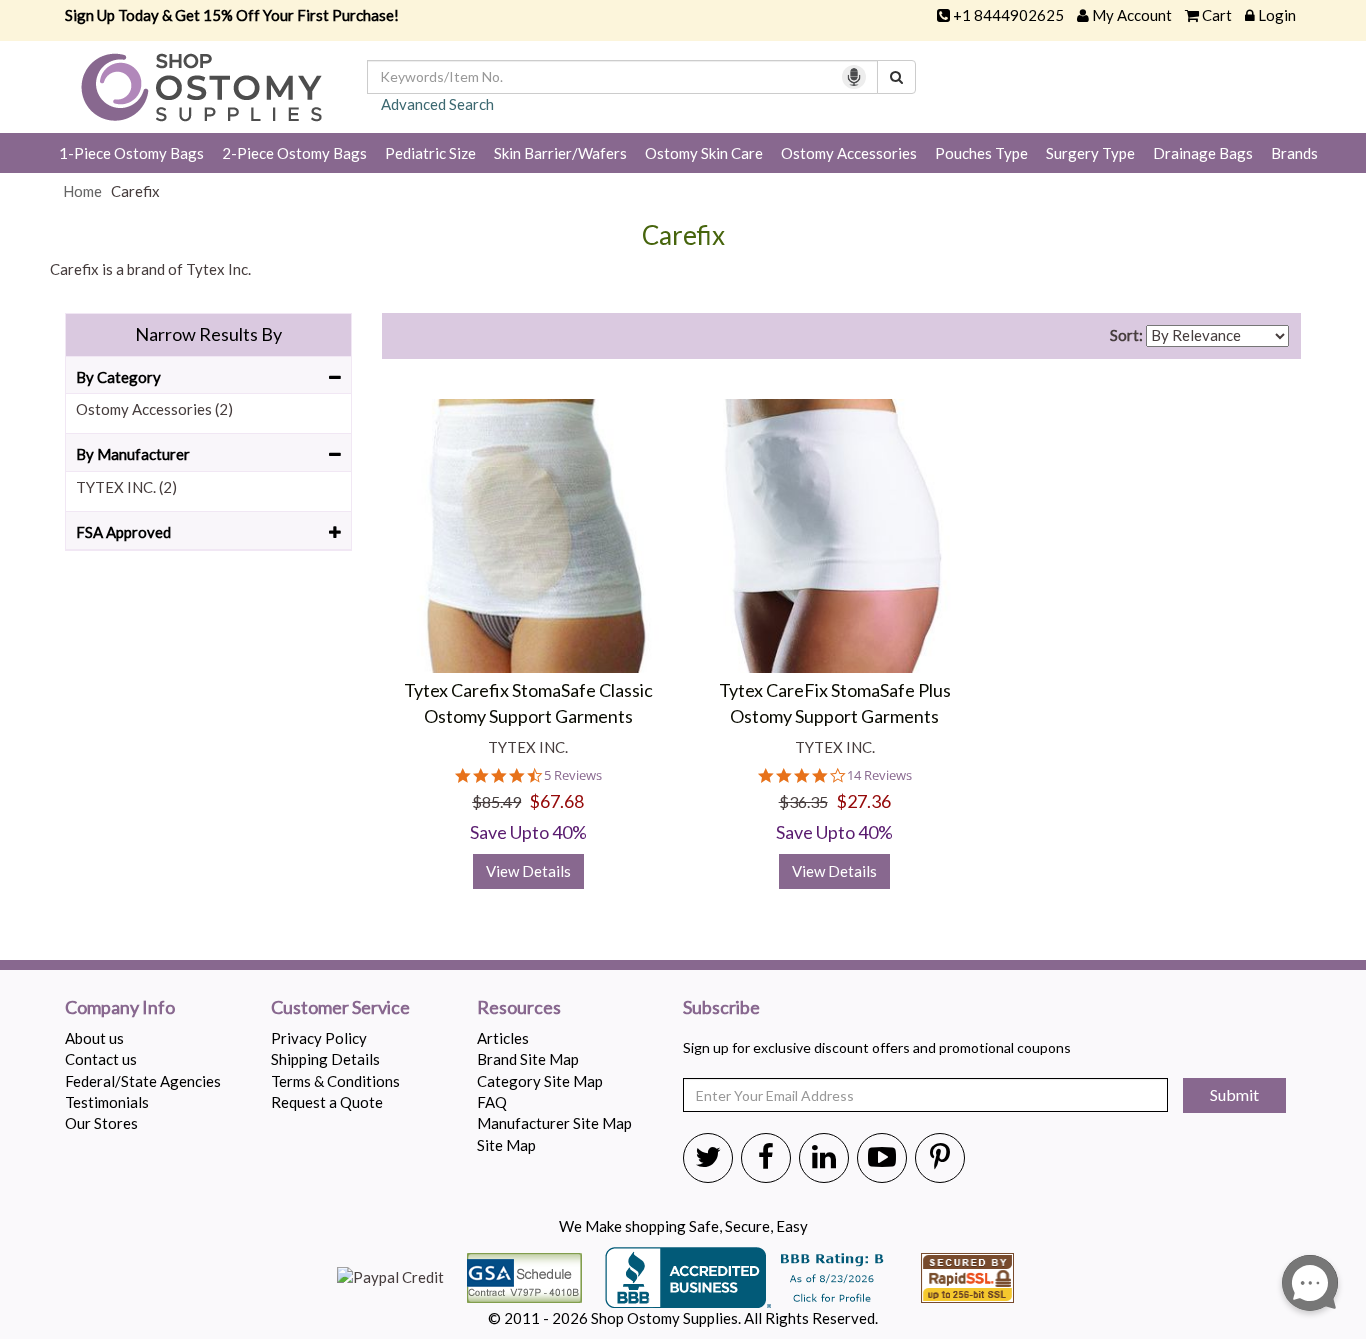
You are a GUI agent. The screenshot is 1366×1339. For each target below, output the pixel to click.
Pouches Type (981, 153)
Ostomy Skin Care (704, 153)
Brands (1294, 153)
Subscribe (721, 1008)
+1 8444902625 (1008, 15)
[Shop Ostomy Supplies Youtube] (882, 1156)
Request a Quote (327, 1102)
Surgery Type (1090, 153)
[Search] (896, 77)
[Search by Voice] (854, 77)
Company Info (120, 1008)
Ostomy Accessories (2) (154, 409)
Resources (519, 1008)
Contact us (101, 1059)
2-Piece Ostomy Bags (294, 153)
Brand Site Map (528, 1059)
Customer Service (340, 1008)
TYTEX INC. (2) (126, 487)
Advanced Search (437, 104)
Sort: (1126, 335)
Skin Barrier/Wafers (560, 153)
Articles (503, 1038)
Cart (1217, 15)
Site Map (506, 1145)
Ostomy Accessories (849, 153)
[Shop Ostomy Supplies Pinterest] (940, 1156)
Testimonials (107, 1102)
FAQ (492, 1102)
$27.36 (863, 801)
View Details (528, 871)
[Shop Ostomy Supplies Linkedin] (824, 1156)
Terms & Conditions (335, 1081)
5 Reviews (573, 775)
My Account (1132, 15)
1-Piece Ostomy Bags (131, 153)
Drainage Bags (1203, 153)
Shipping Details (325, 1059)
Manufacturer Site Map (554, 1123)
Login (1277, 15)
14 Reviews (879, 775)
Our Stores (101, 1123)
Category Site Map (540, 1081)
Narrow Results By (208, 334)
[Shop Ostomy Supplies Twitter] (708, 1156)
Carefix (683, 235)
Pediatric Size (430, 153)
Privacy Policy (319, 1038)
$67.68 (556, 801)
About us (94, 1038)
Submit (1234, 1094)
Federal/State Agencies (143, 1081)
